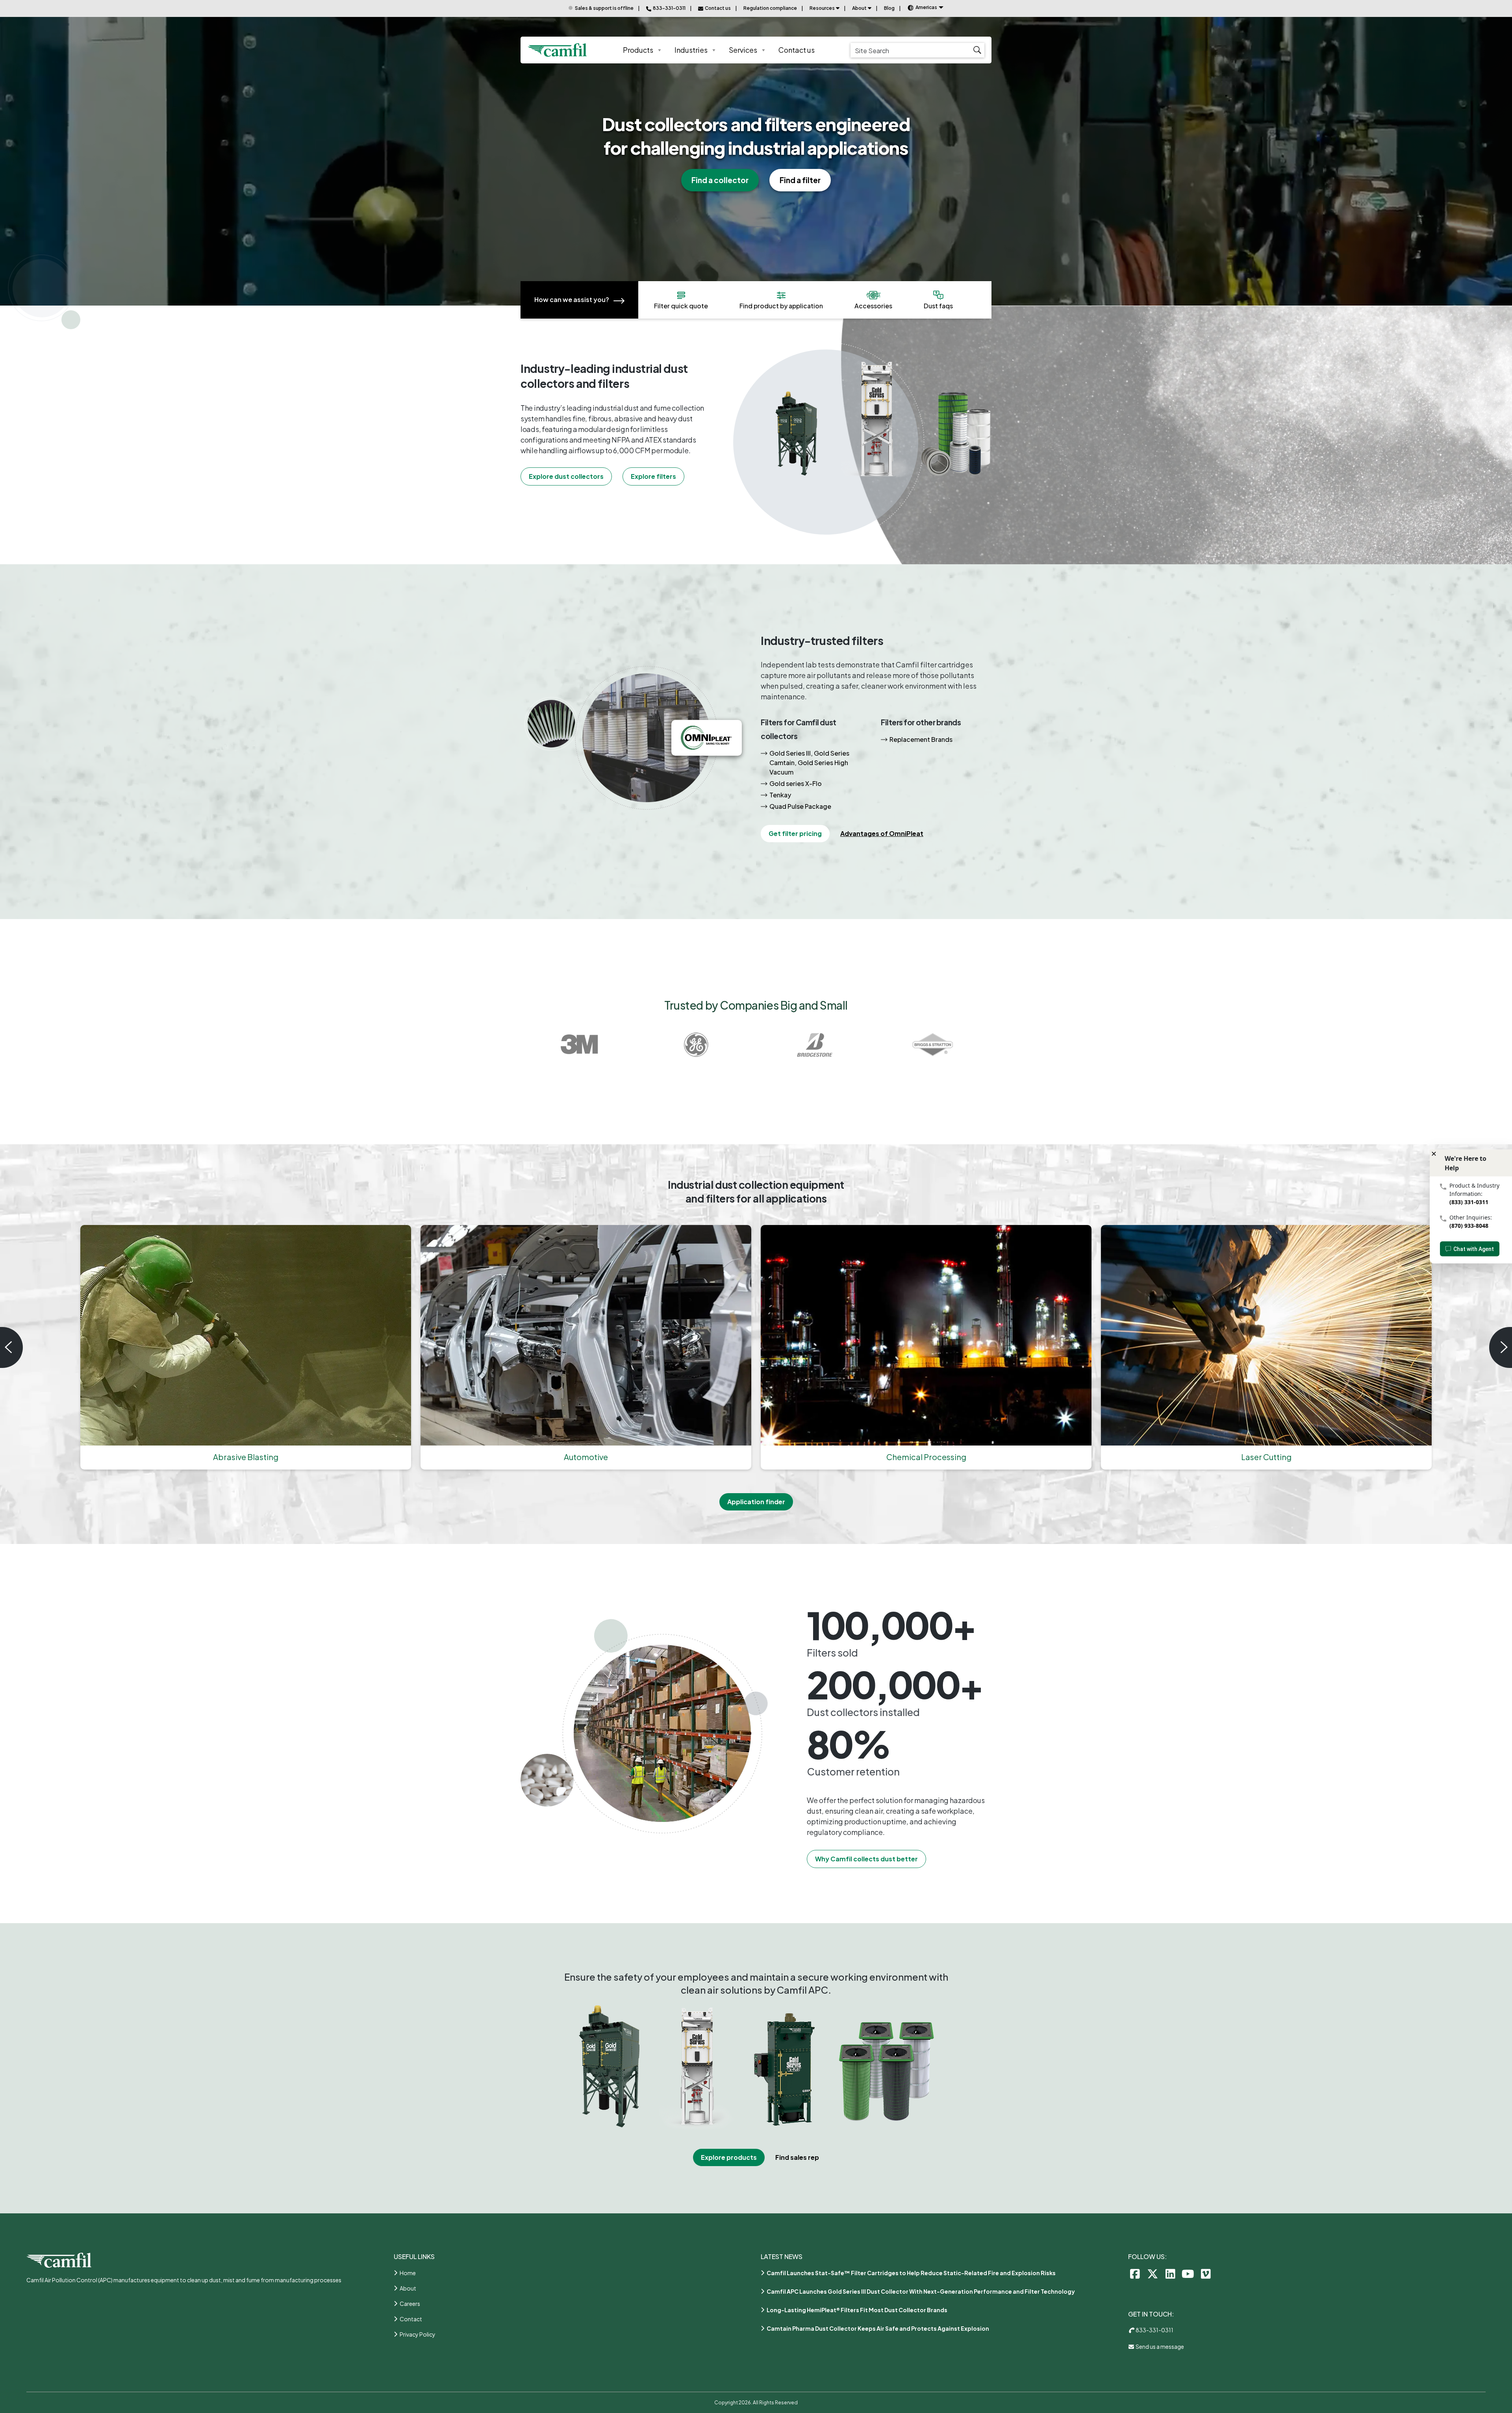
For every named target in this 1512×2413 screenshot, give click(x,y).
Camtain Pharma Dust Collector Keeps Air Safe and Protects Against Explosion (878, 2328)
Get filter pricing (795, 833)
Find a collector (720, 180)
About (859, 8)
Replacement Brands (921, 739)
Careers (410, 2304)
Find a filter (800, 180)
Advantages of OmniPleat (882, 833)
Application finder (756, 1502)
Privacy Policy (418, 2334)
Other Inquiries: (1471, 1217)
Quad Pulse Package (800, 806)
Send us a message (1159, 2346)
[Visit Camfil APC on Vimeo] (1206, 2273)
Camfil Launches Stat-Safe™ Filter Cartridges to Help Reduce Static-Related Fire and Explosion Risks (911, 2273)
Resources (822, 8)
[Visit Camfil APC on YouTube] (1188, 2273)
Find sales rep (797, 2157)
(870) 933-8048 (1469, 1226)
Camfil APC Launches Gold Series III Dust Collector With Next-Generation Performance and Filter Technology (921, 2291)
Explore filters (653, 476)
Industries (691, 50)
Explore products (729, 2157)
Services (743, 50)
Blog (889, 8)
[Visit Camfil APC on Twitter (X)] (1153, 2273)
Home (408, 2273)
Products (638, 50)
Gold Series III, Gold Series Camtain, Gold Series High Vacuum (809, 763)
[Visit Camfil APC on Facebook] (1135, 2273)
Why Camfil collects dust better (866, 1859)
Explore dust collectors (566, 476)
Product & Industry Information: (1474, 1190)
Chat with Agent (1474, 1249)
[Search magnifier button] (977, 50)
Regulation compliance (770, 8)
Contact (411, 2319)
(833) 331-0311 (1469, 1202)
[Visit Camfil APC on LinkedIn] (1170, 2273)
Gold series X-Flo (796, 783)
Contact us (797, 50)
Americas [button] (926, 7)
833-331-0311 (1154, 2330)
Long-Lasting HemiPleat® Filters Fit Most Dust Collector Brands (857, 2310)
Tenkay (780, 795)
